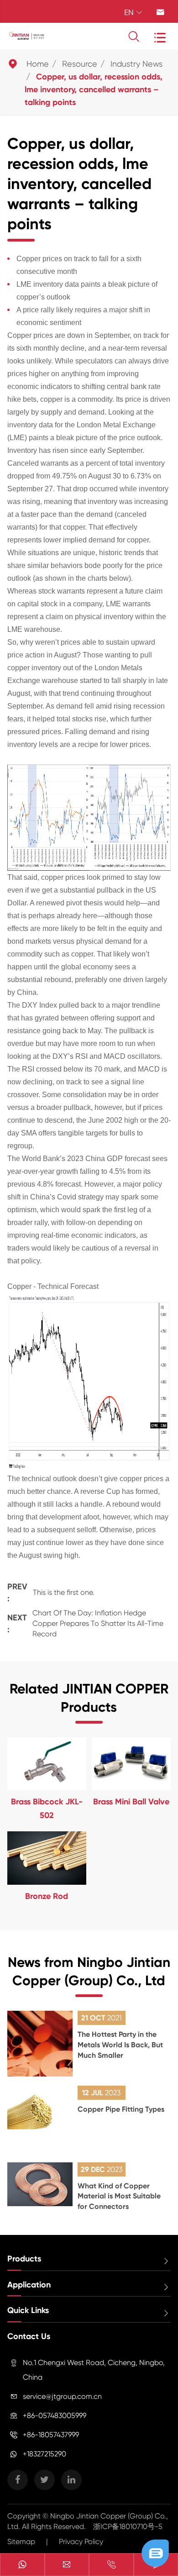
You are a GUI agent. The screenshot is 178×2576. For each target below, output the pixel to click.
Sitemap (21, 2542)
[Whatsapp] (22, 2565)
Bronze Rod (47, 1896)
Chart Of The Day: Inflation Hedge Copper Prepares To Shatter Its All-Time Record (98, 1623)
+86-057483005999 (55, 2416)
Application (29, 2285)
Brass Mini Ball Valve (131, 1802)
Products (24, 2259)
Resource (80, 64)
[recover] (155, 2552)
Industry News (136, 64)
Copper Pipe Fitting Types (121, 2109)
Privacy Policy (81, 2542)
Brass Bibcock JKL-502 (47, 1808)
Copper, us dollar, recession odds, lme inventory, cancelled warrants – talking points (94, 89)
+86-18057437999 (51, 2435)
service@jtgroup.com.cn (62, 2396)
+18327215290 (44, 2454)
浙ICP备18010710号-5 (128, 2526)
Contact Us (29, 2336)
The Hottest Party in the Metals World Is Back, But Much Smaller (120, 2045)
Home (38, 64)
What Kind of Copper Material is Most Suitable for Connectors (119, 2196)
